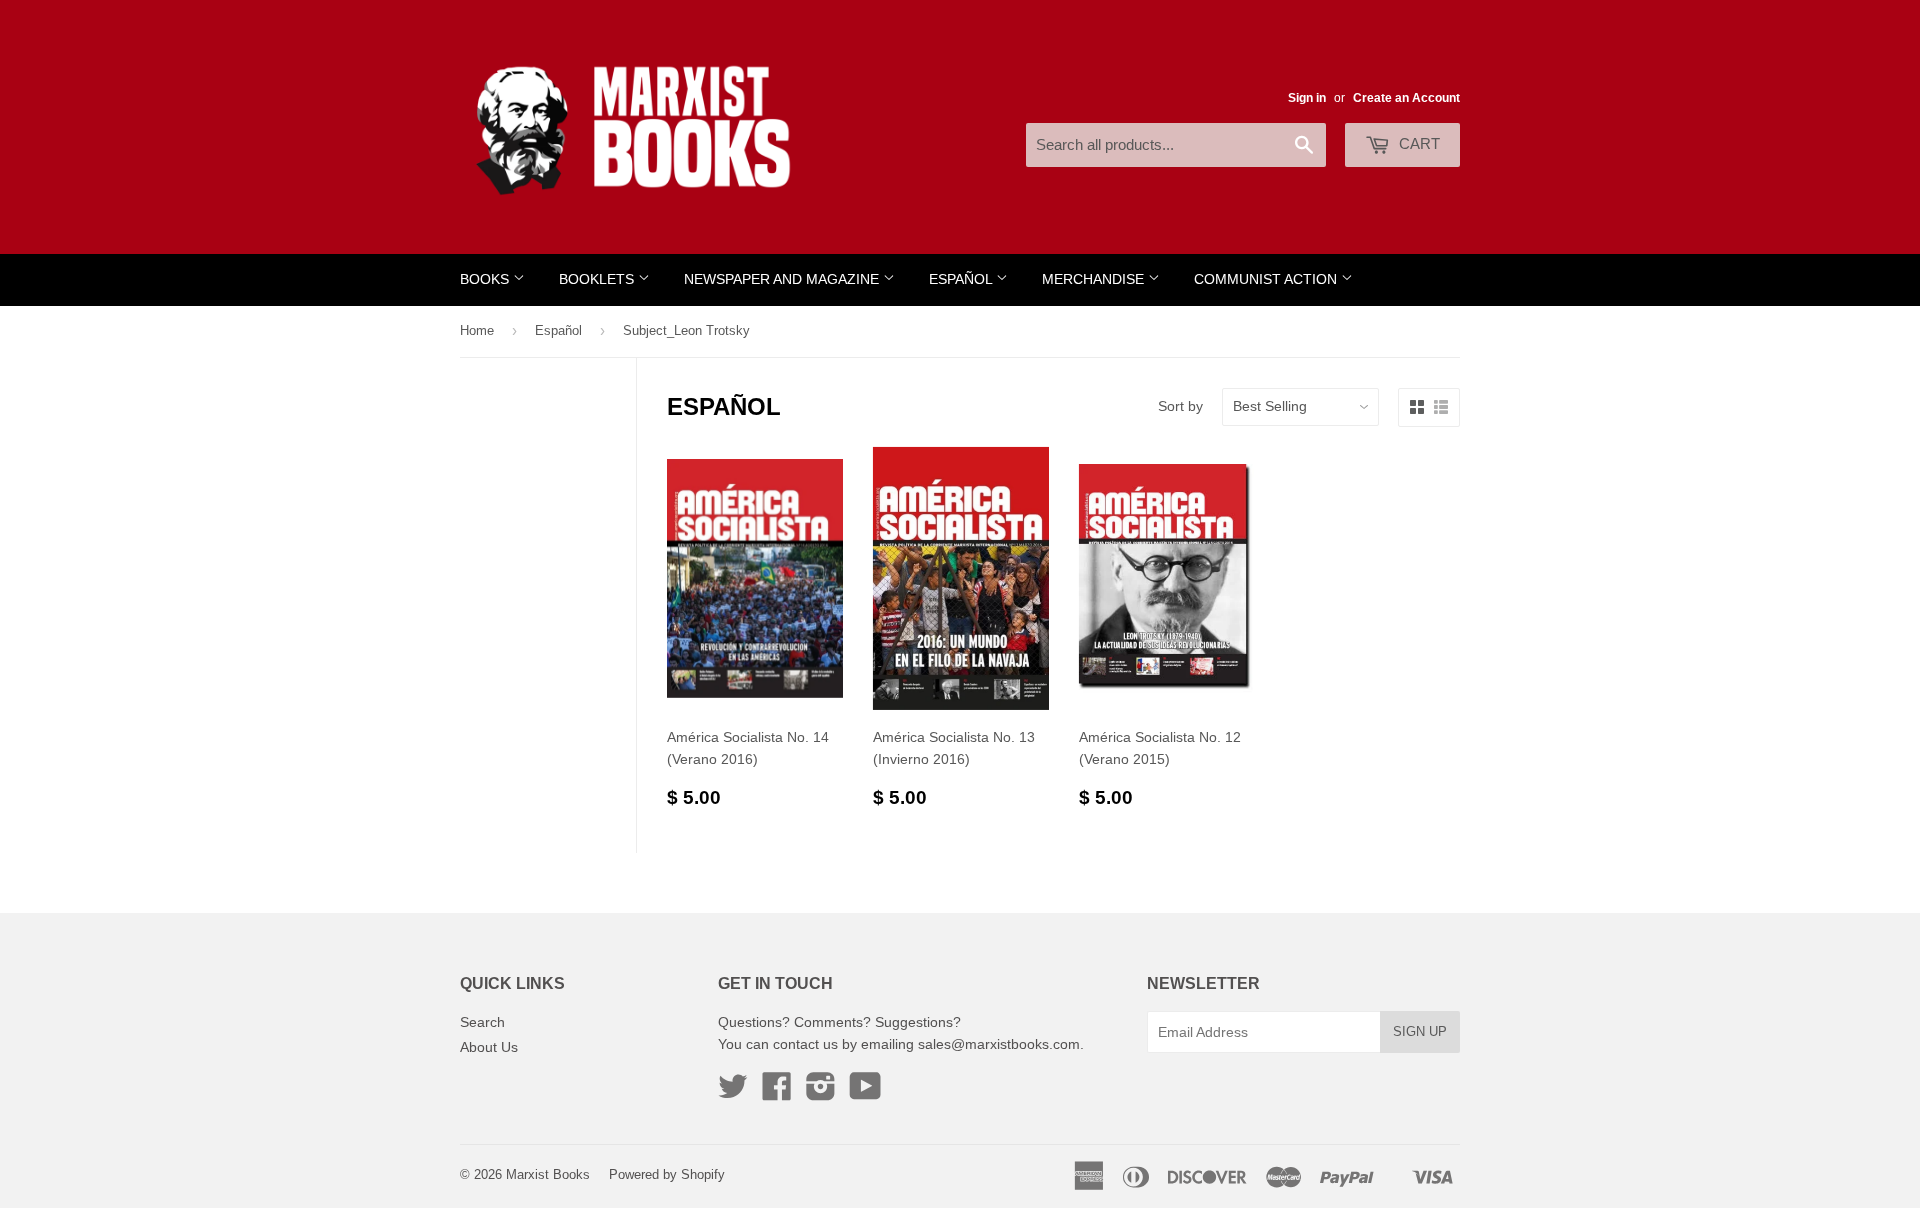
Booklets (598, 279)
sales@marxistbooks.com (999, 1044)
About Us (489, 1047)
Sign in (1307, 98)
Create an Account (1406, 98)
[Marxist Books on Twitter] (733, 1093)
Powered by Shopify (667, 1174)
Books (486, 279)
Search (482, 1022)
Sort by (1180, 406)
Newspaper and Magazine (783, 279)
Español (962, 279)
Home (477, 330)
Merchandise (1095, 279)
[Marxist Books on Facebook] (777, 1093)
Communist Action (1267, 279)
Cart (1417, 143)
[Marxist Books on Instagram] (821, 1093)
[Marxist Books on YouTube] (865, 1093)
